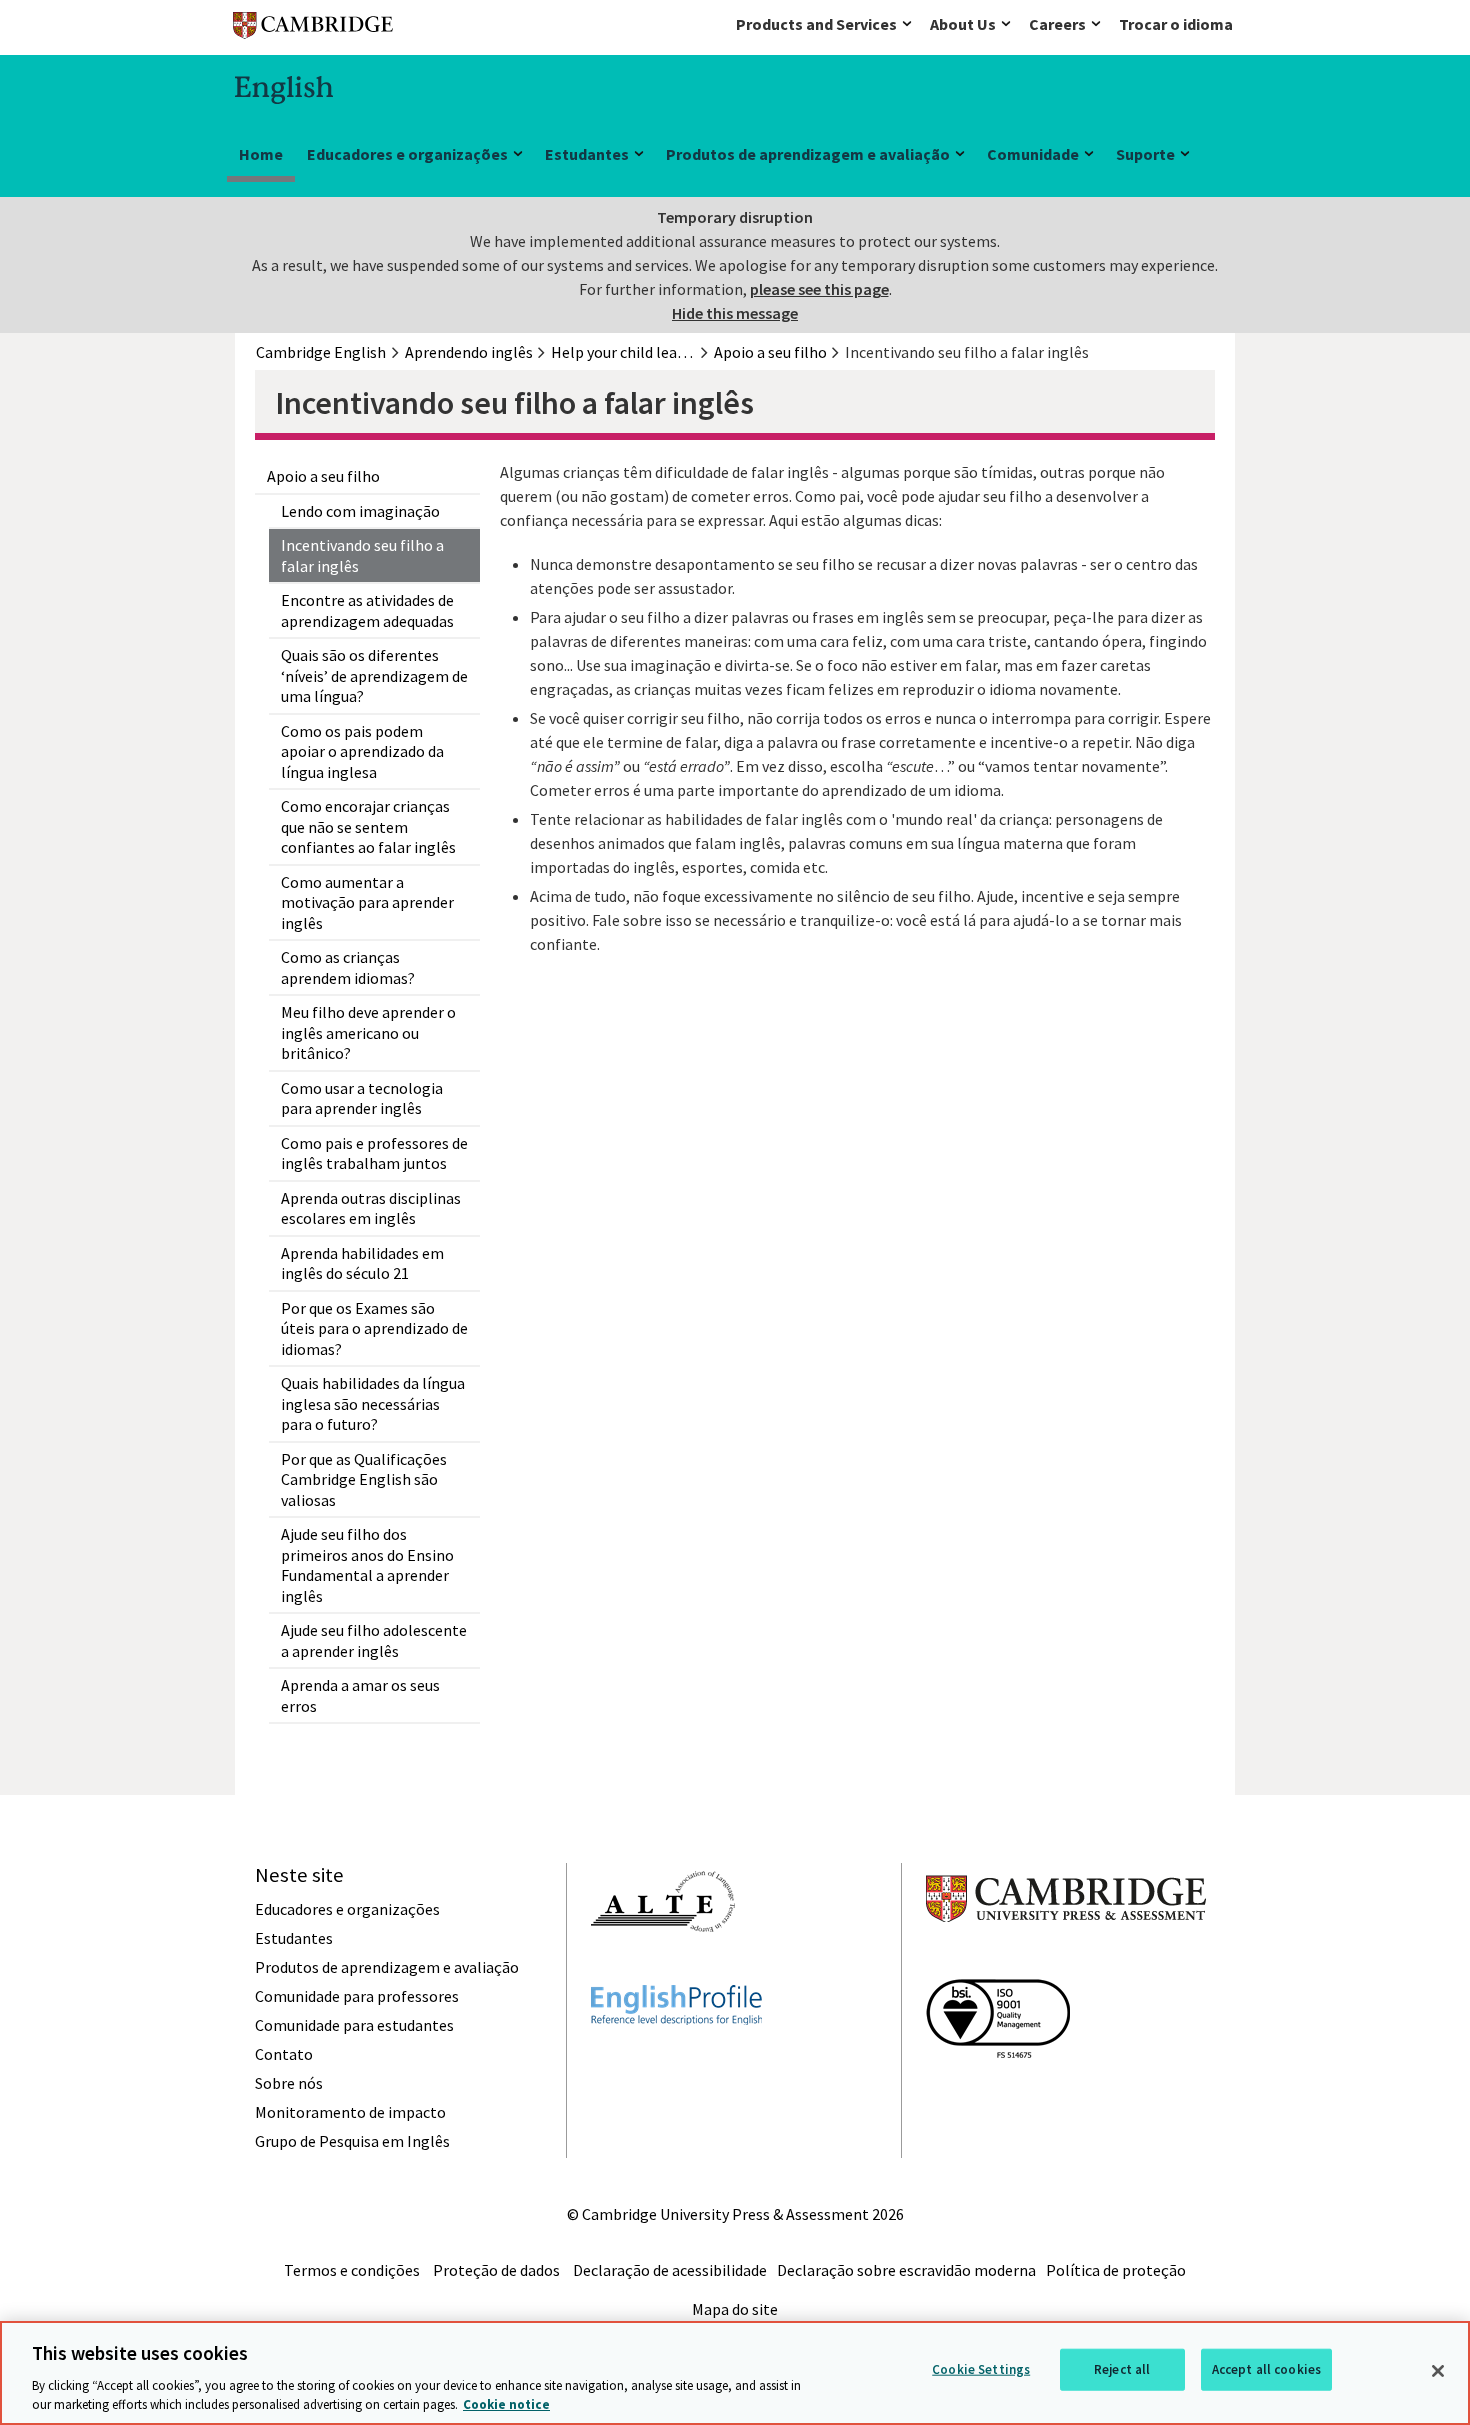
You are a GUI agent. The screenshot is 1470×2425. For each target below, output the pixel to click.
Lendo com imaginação (360, 511)
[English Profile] (676, 2061)
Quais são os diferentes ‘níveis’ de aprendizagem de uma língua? (374, 675)
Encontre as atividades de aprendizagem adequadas (367, 610)
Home (261, 154)
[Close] (1438, 2371)
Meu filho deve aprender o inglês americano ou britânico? (368, 1032)
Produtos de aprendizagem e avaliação (808, 154)
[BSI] (998, 2094)
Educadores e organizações (407, 154)
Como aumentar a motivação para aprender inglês (367, 902)
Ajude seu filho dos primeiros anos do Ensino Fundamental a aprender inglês (367, 1565)
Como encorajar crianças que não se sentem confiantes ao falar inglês (368, 826)
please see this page (819, 289)
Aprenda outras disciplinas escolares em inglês (371, 1208)
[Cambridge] (313, 29)
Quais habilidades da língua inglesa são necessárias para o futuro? (373, 1403)
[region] (735, 2373)
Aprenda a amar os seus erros (360, 1695)
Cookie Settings (981, 2369)
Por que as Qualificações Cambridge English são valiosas (364, 1479)
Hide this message (735, 313)
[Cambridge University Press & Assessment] (1066, 1962)
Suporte (1145, 154)
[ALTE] (663, 1968)
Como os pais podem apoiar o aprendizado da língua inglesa (362, 751)
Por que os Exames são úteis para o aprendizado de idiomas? (374, 1328)
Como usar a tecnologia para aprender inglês (362, 1098)
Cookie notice (506, 2404)
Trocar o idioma (1176, 24)
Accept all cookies (1266, 2369)
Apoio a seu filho (323, 476)
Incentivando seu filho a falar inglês (362, 555)
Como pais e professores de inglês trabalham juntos (374, 1153)
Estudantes (587, 154)
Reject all (1122, 2369)
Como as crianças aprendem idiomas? (348, 967)
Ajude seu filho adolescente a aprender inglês (374, 1640)
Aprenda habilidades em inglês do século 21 (362, 1263)
